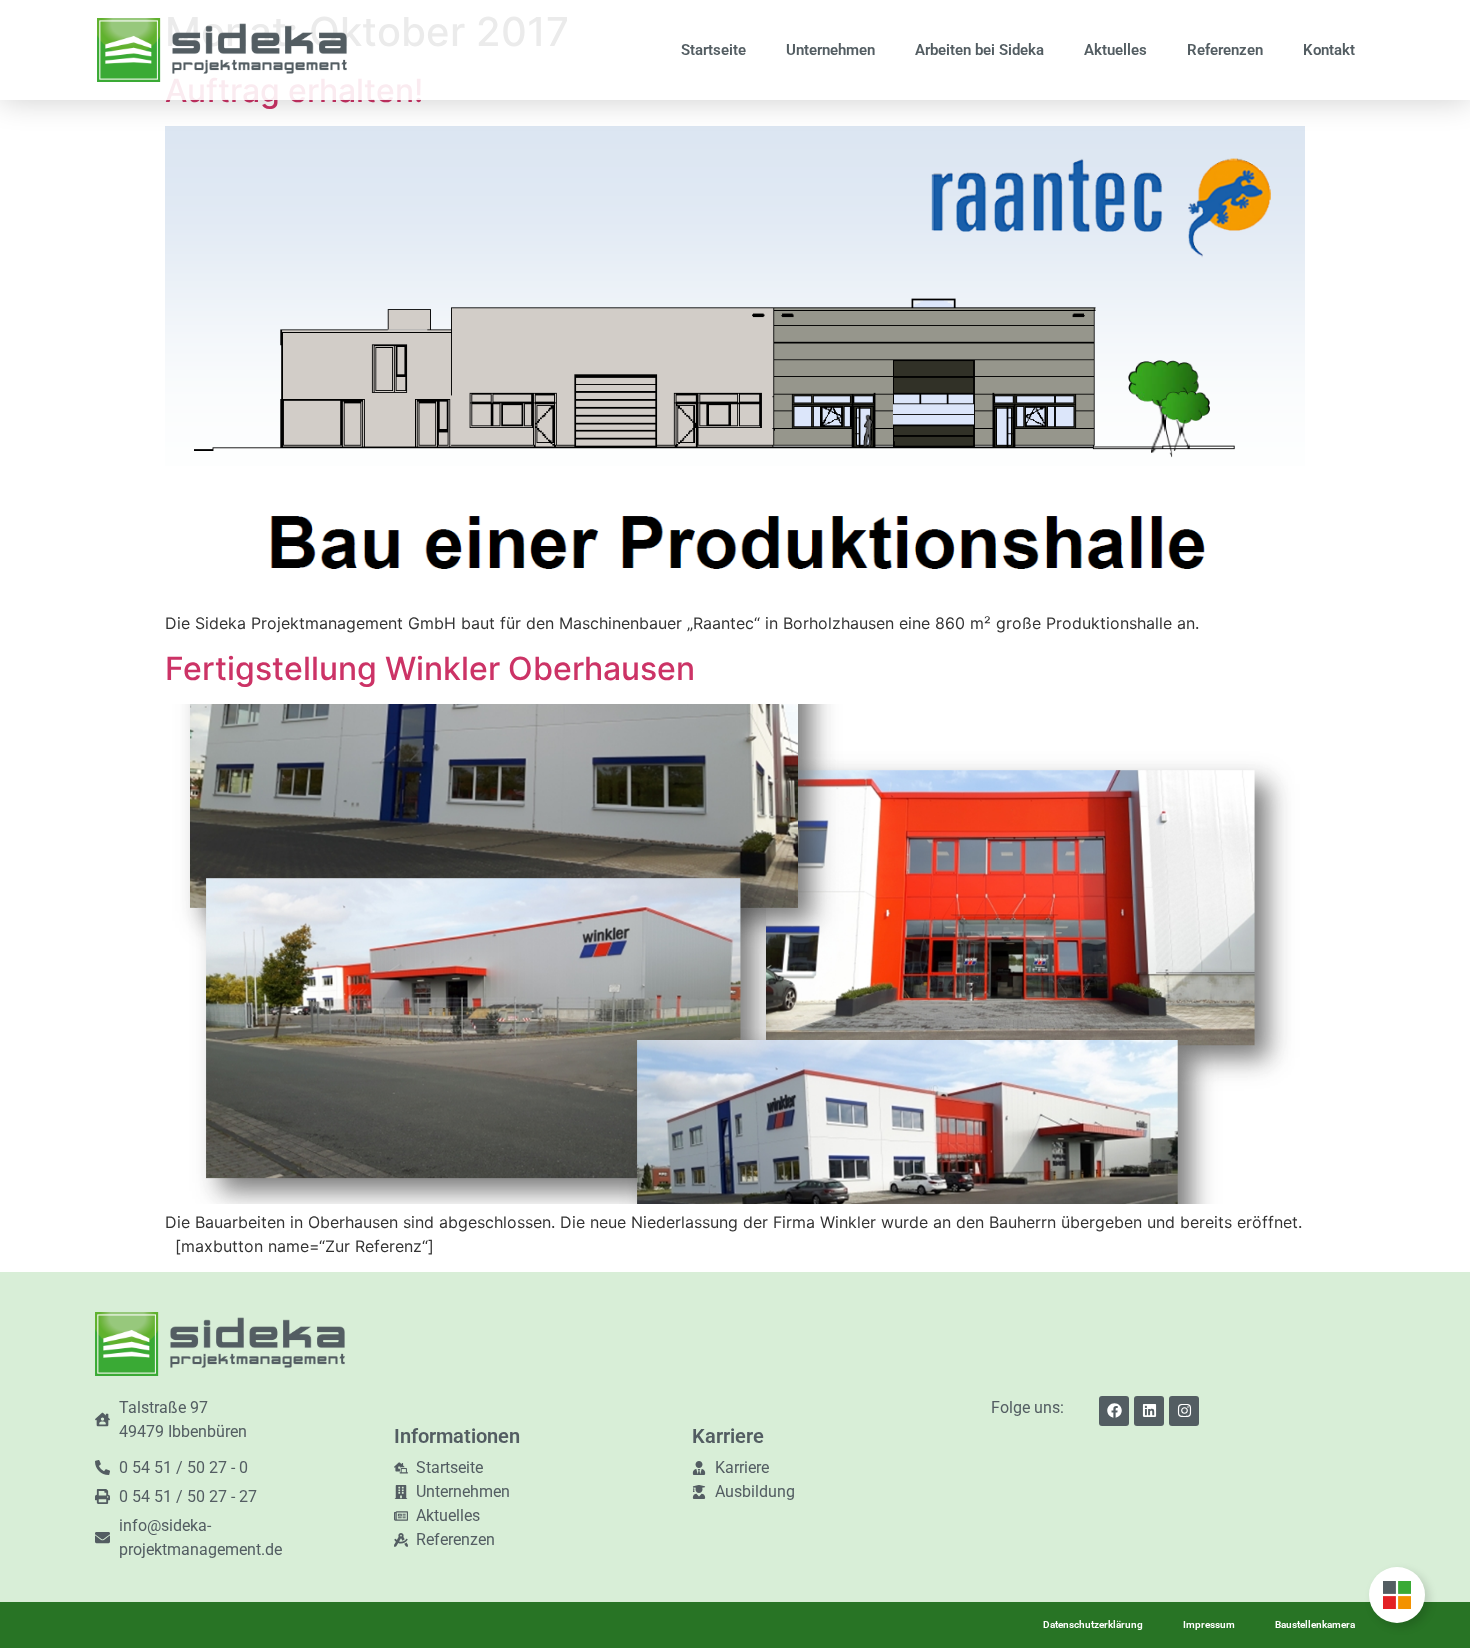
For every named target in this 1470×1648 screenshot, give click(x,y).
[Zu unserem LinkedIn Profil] (1149, 1411)
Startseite (713, 50)
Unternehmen (830, 50)
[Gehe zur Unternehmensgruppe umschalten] (1397, 1595)
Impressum (1209, 1624)
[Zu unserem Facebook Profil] (1114, 1411)
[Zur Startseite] (222, 49)
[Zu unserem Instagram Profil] (1184, 1411)
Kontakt (1329, 50)
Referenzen (1225, 50)
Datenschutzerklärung (1093, 1624)
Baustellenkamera (1315, 1624)
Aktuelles (1115, 50)
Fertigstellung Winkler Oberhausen (430, 668)
